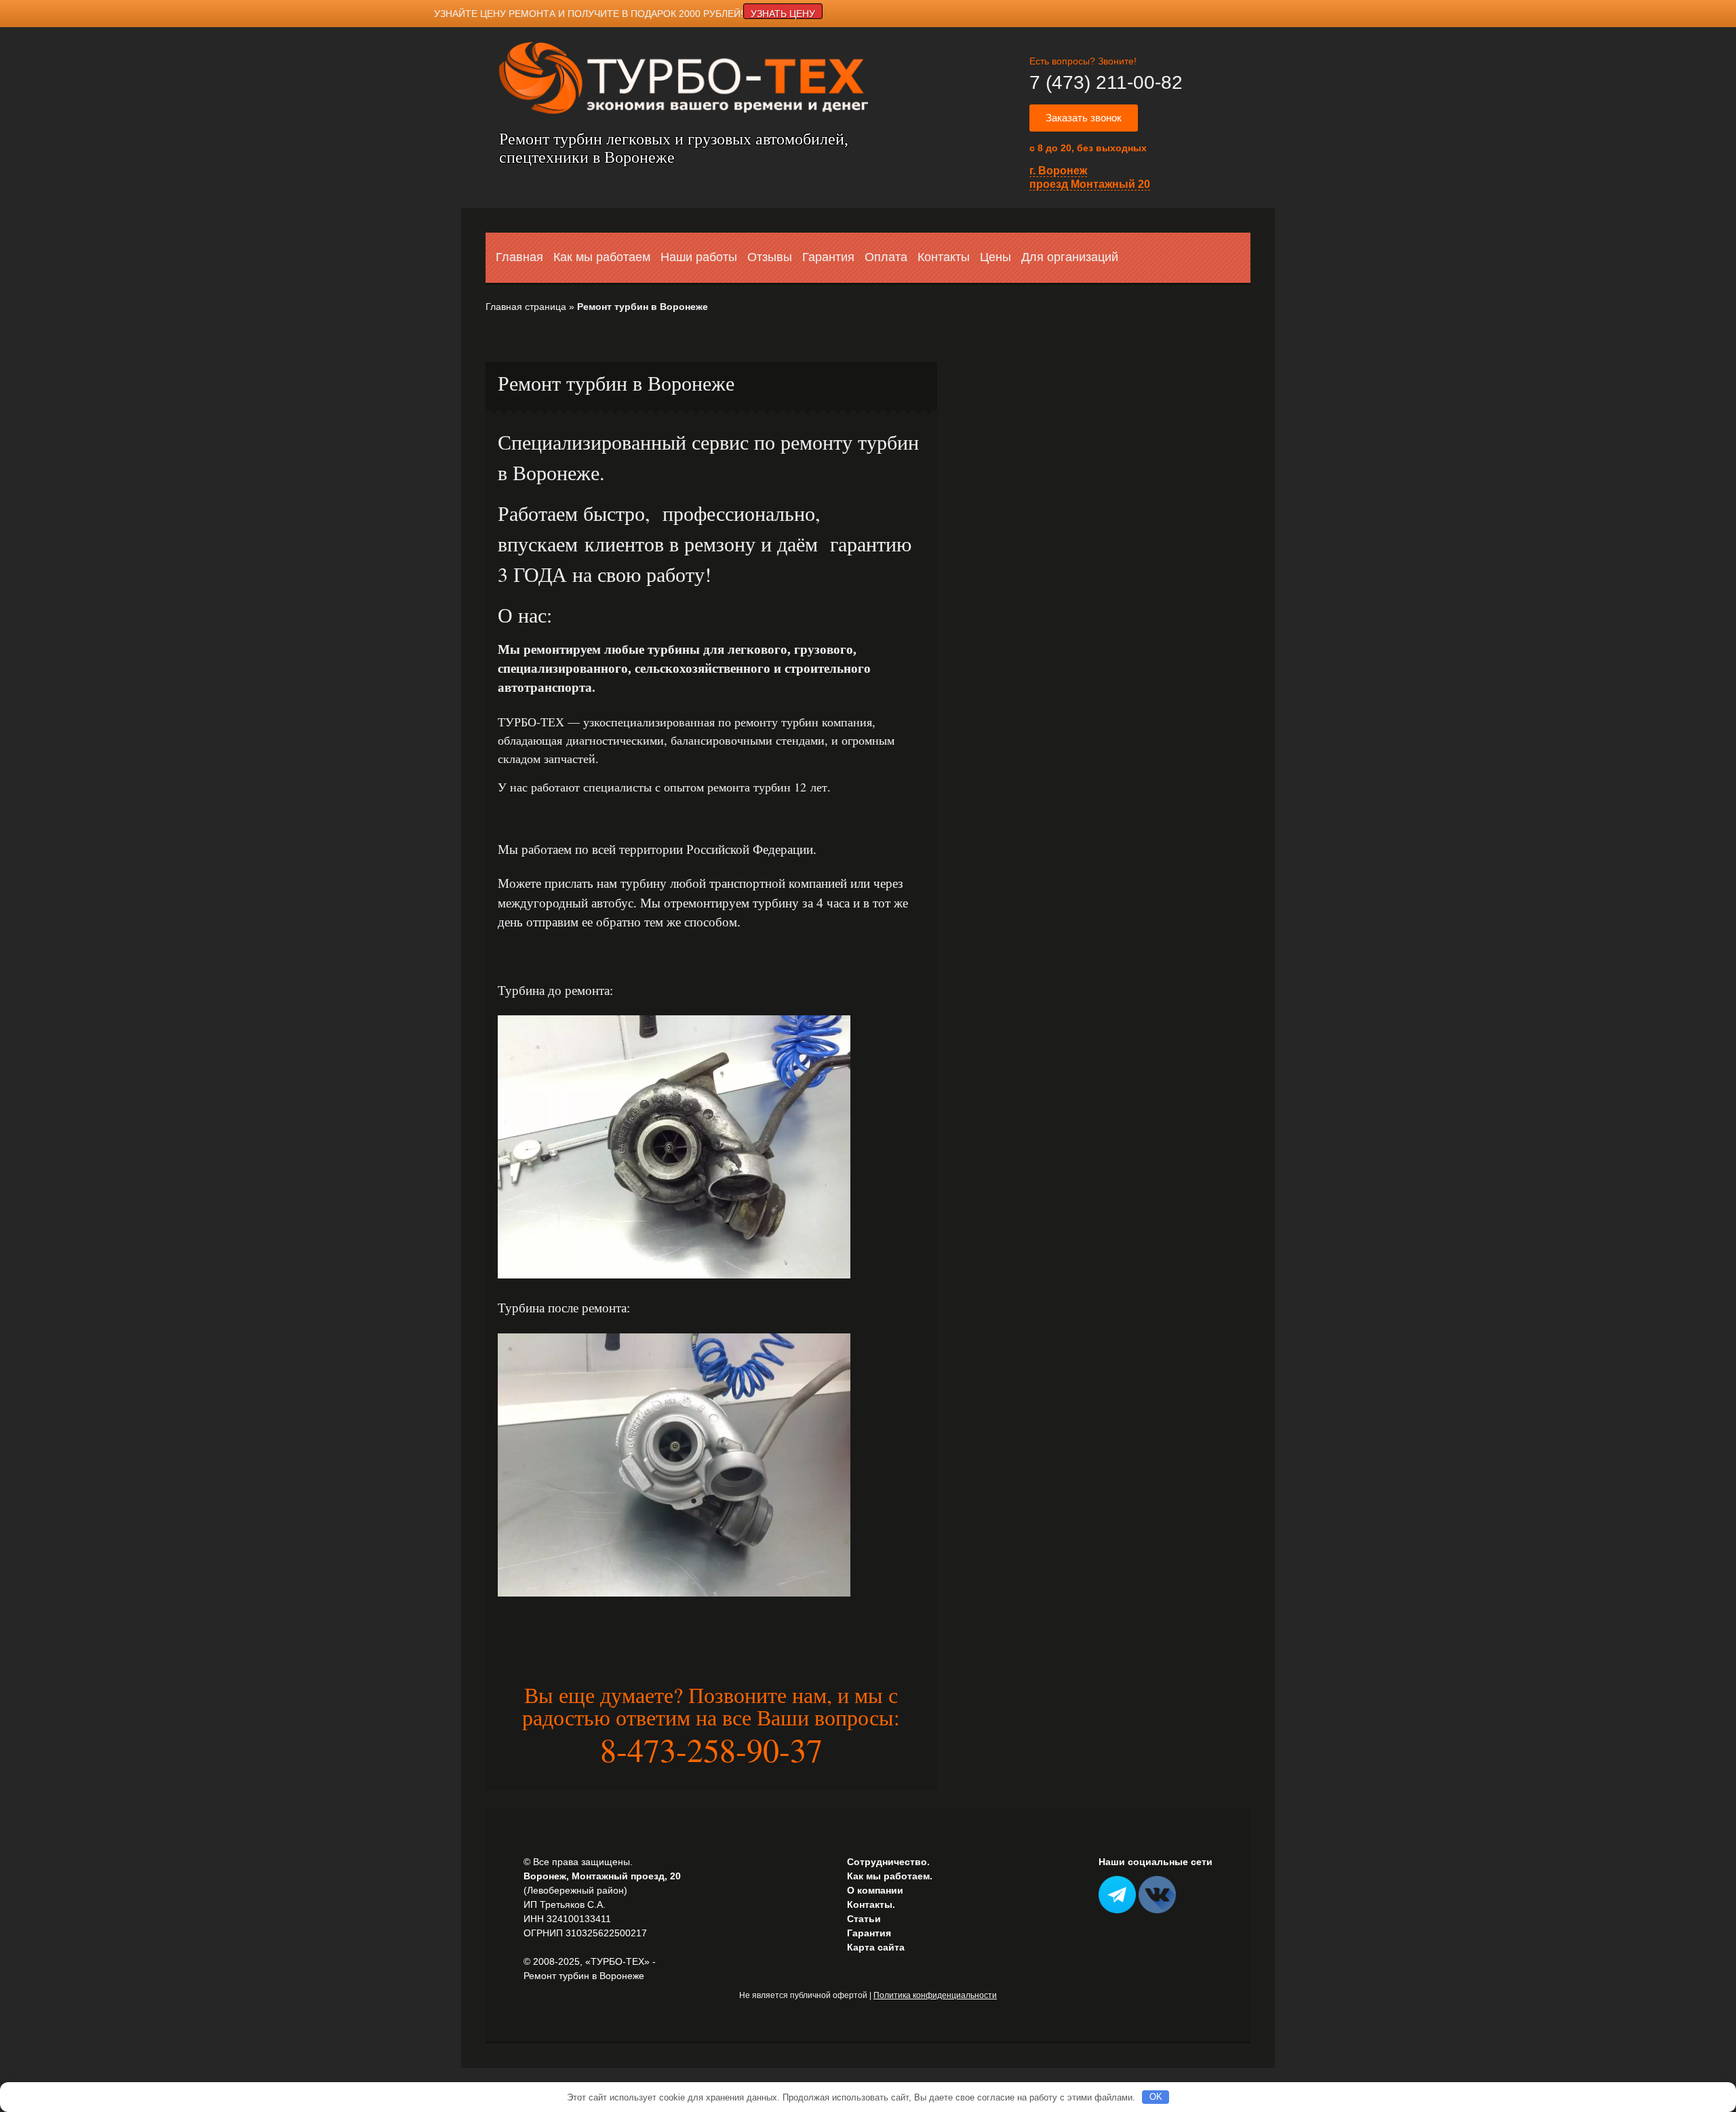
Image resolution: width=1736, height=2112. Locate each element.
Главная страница (526, 307)
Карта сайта (876, 1947)
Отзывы (770, 257)
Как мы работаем (602, 257)
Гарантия (828, 257)
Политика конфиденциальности (935, 1995)
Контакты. (871, 1904)
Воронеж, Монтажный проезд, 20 (602, 1876)
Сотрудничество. (888, 1862)
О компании (875, 1890)
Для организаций (1070, 257)
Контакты (944, 257)
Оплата (886, 257)
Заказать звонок (1084, 118)
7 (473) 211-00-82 (1106, 82)
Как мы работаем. (890, 1876)
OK (1156, 2097)
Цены (995, 257)
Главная (519, 257)
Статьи (864, 1919)
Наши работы (699, 257)
